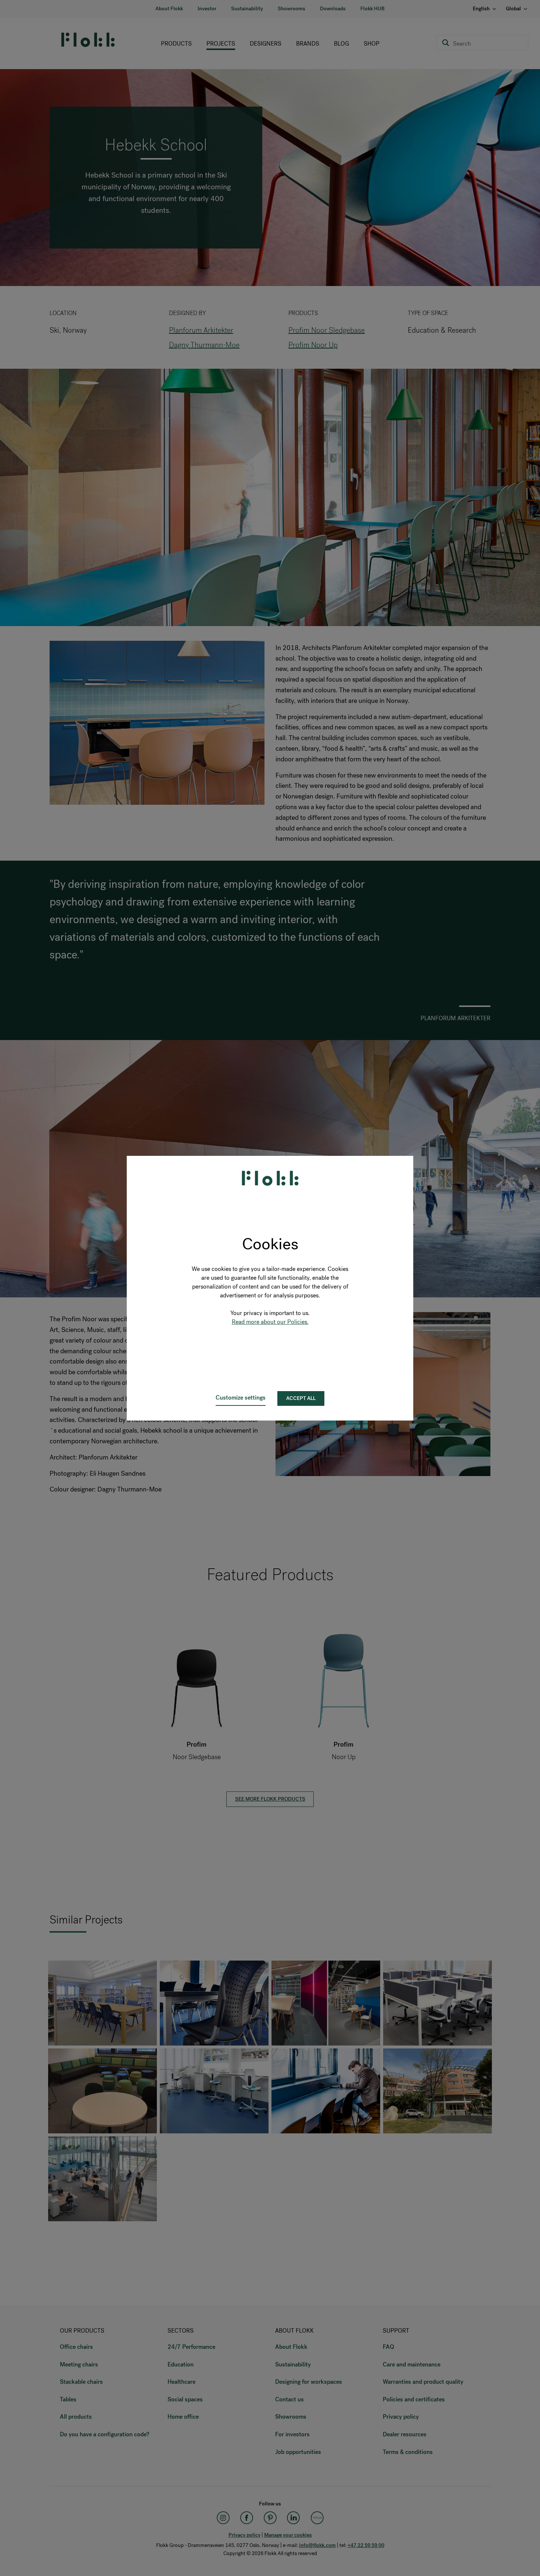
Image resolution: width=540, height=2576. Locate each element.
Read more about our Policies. (270, 1322)
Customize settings (241, 1398)
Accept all (301, 1398)
